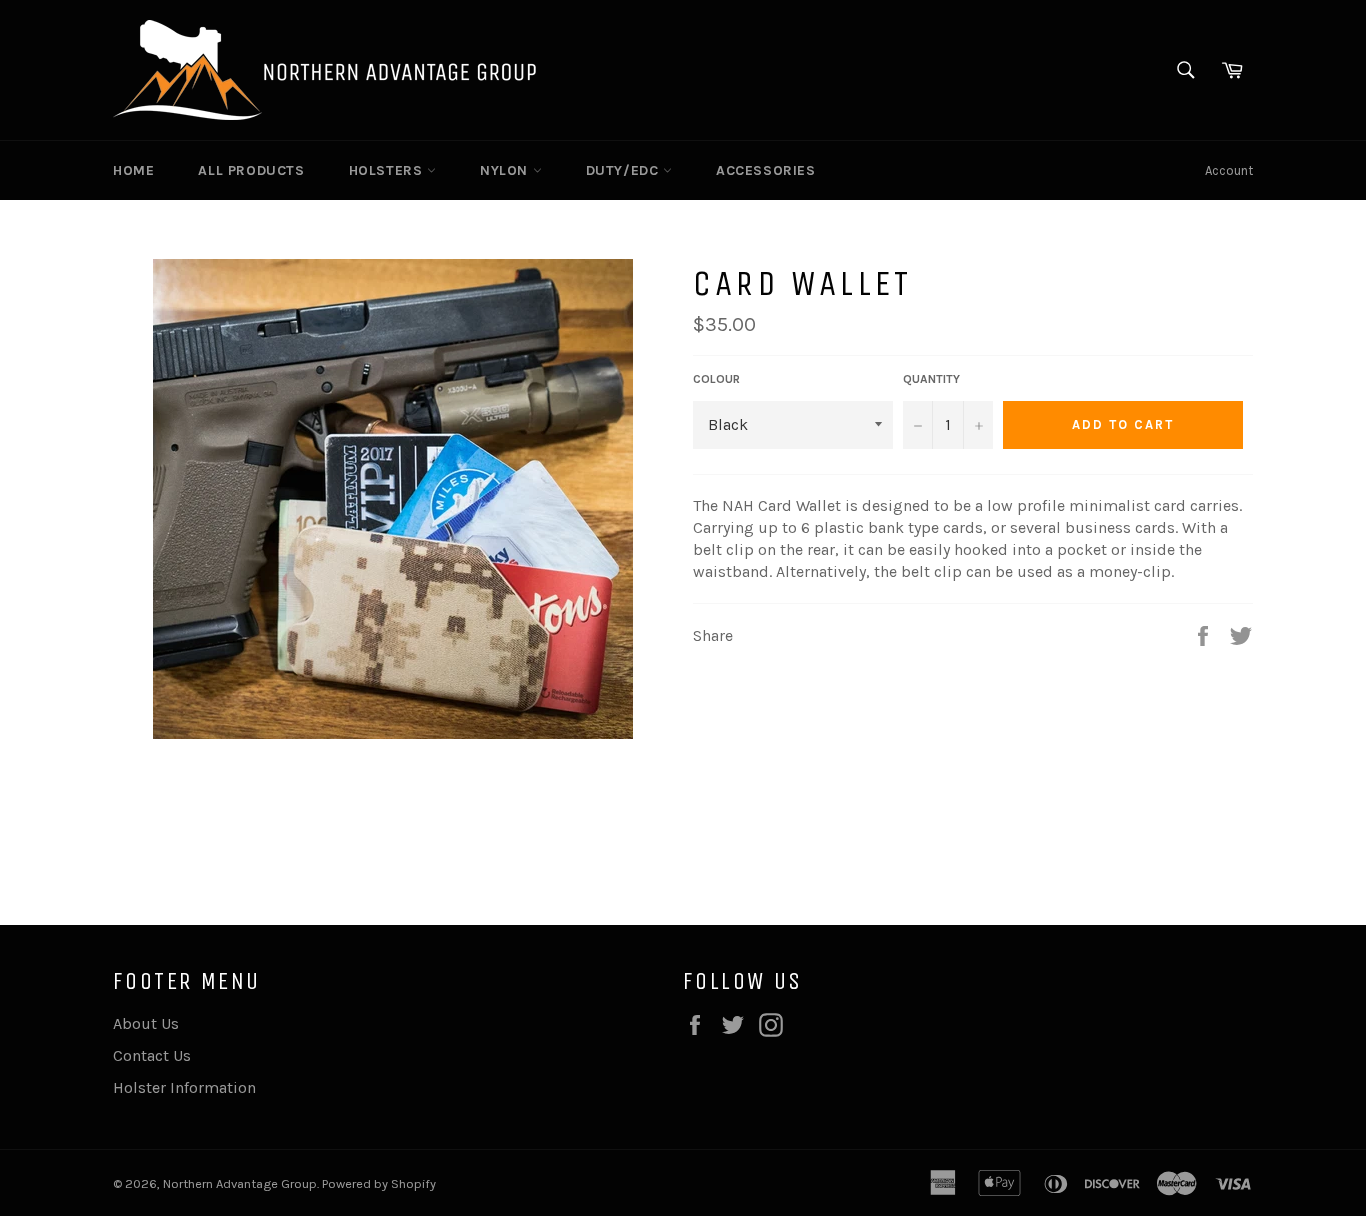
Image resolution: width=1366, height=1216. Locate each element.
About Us (146, 1023)
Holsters (388, 170)
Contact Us (152, 1055)
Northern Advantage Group (240, 1183)
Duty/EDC (624, 170)
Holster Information (184, 1087)
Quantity (931, 379)
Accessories (766, 170)
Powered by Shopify (379, 1183)
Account (1229, 170)
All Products (251, 170)
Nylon (506, 170)
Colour (716, 379)
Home (133, 170)
